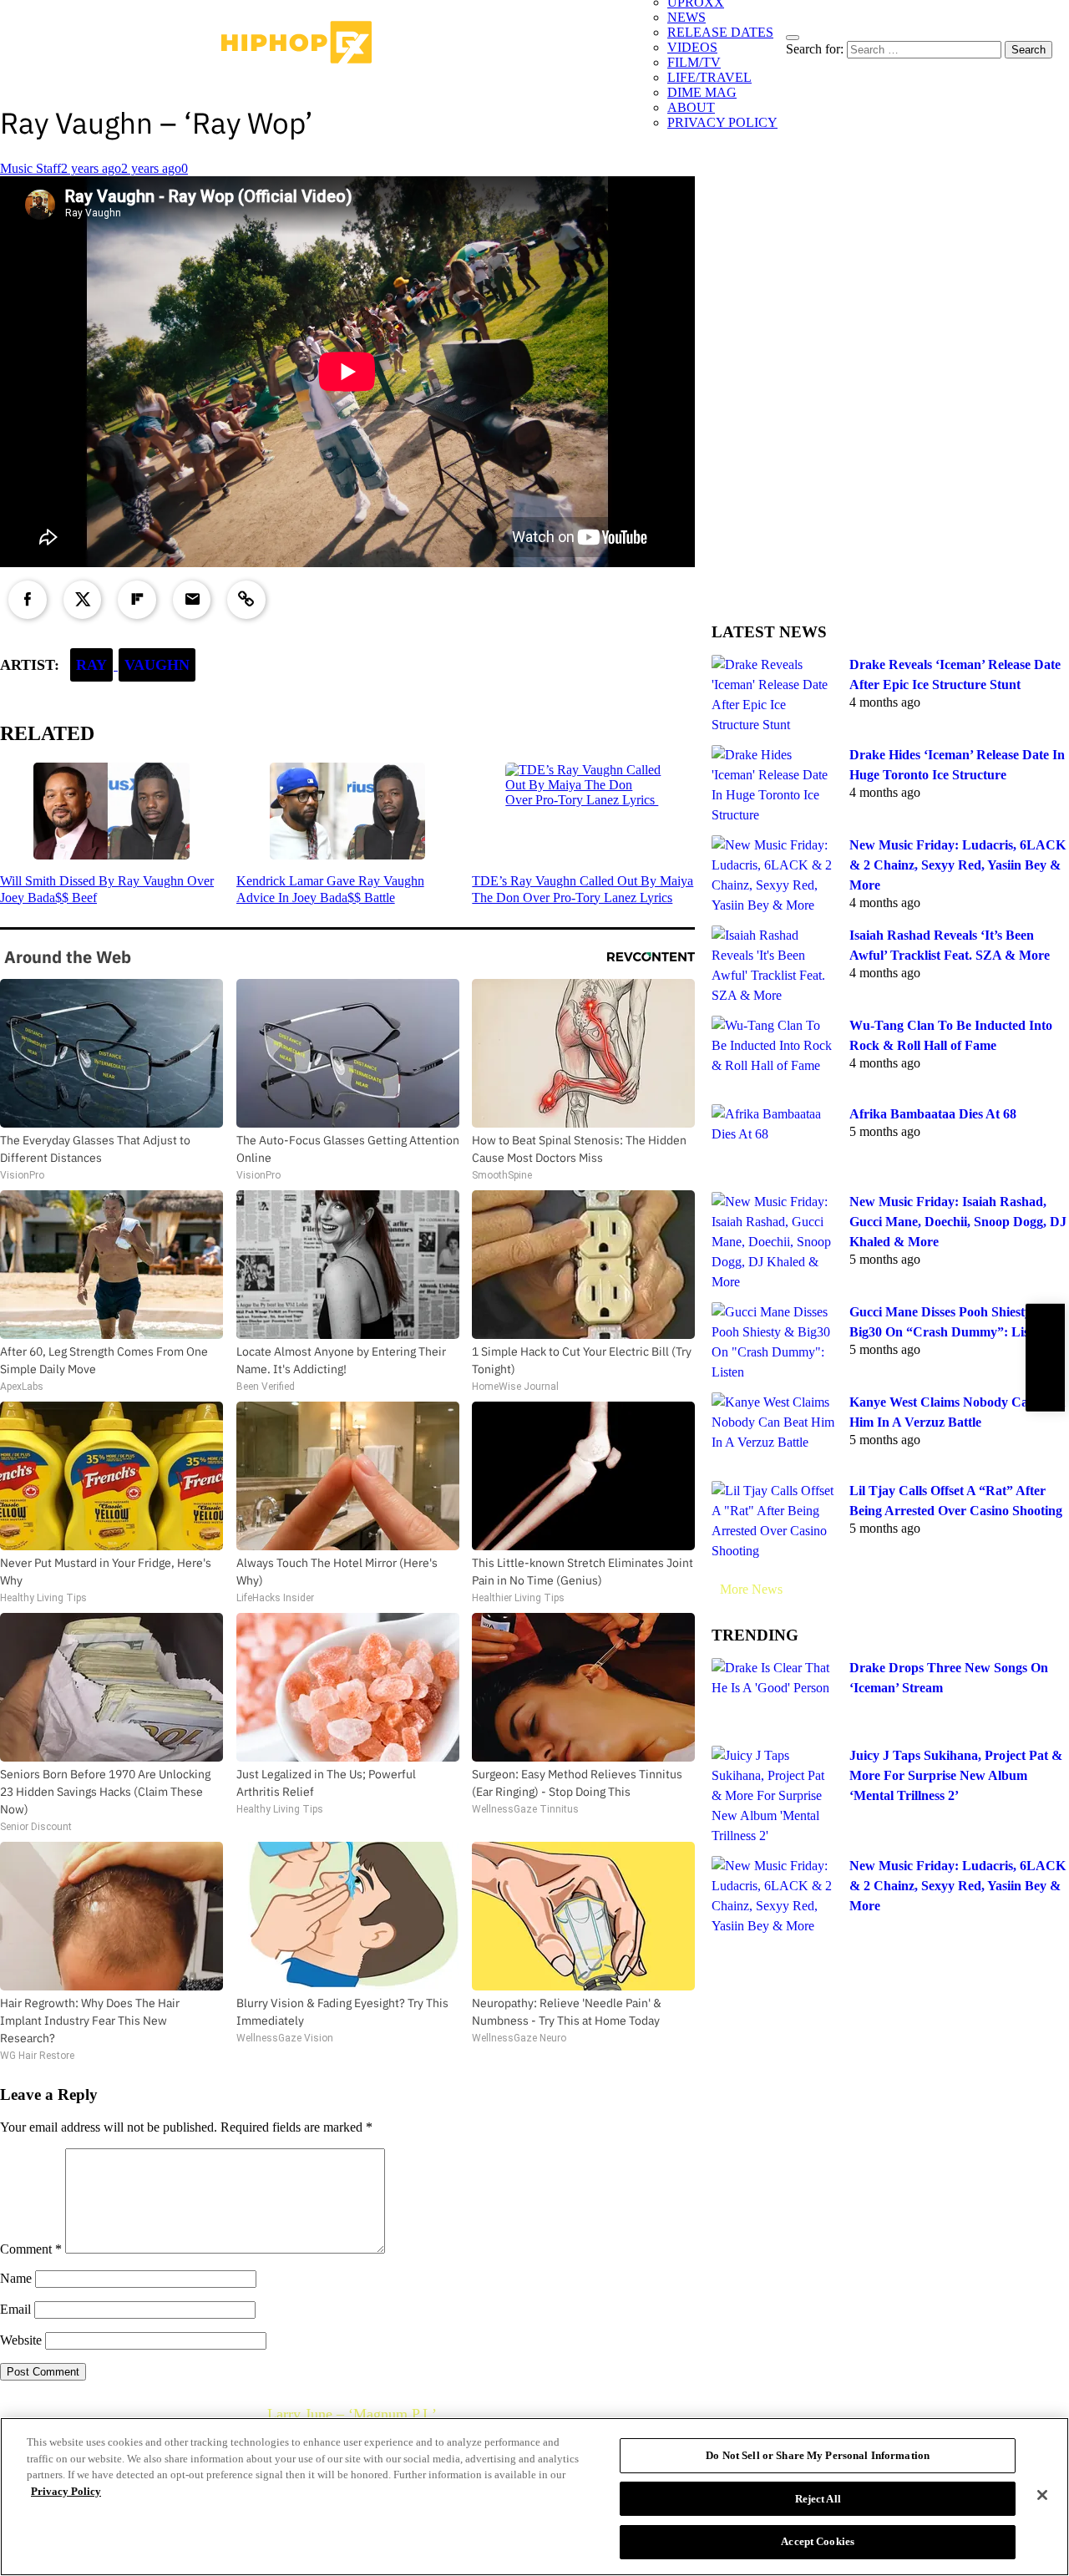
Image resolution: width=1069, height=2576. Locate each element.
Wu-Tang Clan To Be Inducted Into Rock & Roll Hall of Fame (951, 1035)
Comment (31, 2249)
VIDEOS (692, 47)
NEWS (686, 17)
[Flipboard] (137, 600)
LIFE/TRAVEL (709, 77)
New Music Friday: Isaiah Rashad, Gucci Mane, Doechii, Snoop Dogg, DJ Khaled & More (958, 1222)
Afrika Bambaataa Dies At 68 (933, 1114)
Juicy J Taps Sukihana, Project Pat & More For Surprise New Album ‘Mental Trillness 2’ (956, 1775)
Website (21, 2340)
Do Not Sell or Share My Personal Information (818, 2455)
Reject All (818, 2499)
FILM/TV (694, 62)
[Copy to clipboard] (246, 600)
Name (16, 2278)
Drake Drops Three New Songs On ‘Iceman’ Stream (949, 1678)
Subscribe (1045, 1358)
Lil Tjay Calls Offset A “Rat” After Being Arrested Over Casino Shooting (956, 1501)
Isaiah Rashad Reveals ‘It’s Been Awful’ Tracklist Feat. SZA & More (950, 945)
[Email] (192, 600)
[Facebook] (28, 600)
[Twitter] (83, 600)
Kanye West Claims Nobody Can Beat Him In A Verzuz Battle (957, 1412)
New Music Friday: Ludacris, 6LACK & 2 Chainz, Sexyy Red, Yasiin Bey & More (958, 865)
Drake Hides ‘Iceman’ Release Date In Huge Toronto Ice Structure (957, 765)
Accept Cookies (818, 2541)
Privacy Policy (66, 2491)
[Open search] (793, 38)
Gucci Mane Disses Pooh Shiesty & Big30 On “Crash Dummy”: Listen (948, 1322)
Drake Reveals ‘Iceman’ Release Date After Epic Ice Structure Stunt (955, 674)
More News (751, 1589)
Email (15, 2309)
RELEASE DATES (720, 32)
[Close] (1042, 2495)
